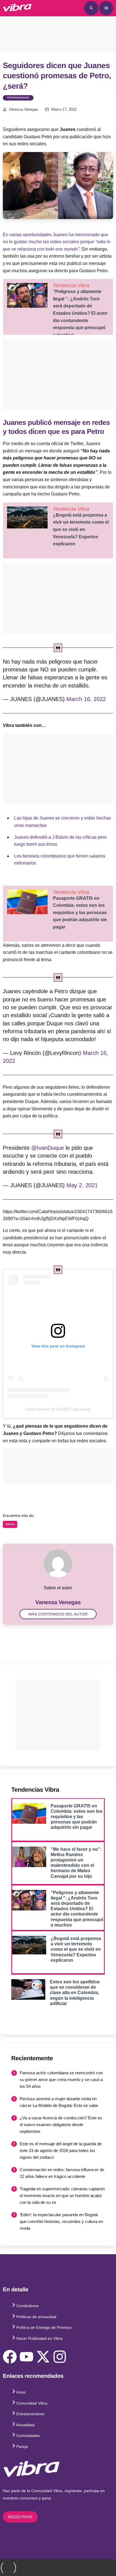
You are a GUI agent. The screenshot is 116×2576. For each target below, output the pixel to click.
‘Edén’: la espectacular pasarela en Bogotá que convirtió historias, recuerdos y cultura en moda (61, 2221)
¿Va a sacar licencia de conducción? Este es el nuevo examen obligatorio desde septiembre (61, 2125)
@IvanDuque (48, 1148)
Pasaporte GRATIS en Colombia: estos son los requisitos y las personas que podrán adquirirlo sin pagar (80, 913)
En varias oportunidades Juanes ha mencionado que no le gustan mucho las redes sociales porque (57, 242)
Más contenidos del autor (58, 1614)
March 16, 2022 (86, 699)
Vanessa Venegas (24, 110)
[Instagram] (60, 2357)
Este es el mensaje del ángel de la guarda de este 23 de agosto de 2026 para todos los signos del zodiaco (61, 2150)
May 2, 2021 (82, 1185)
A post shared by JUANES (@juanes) (58, 1409)
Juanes (10, 1524)
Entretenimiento (18, 98)
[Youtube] (26, 2357)
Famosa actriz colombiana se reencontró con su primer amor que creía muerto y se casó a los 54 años (61, 2080)
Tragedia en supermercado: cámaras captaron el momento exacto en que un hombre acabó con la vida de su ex (62, 2196)
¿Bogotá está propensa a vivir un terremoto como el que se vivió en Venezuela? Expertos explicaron (81, 529)
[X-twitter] (43, 2357)
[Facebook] (10, 2357)
